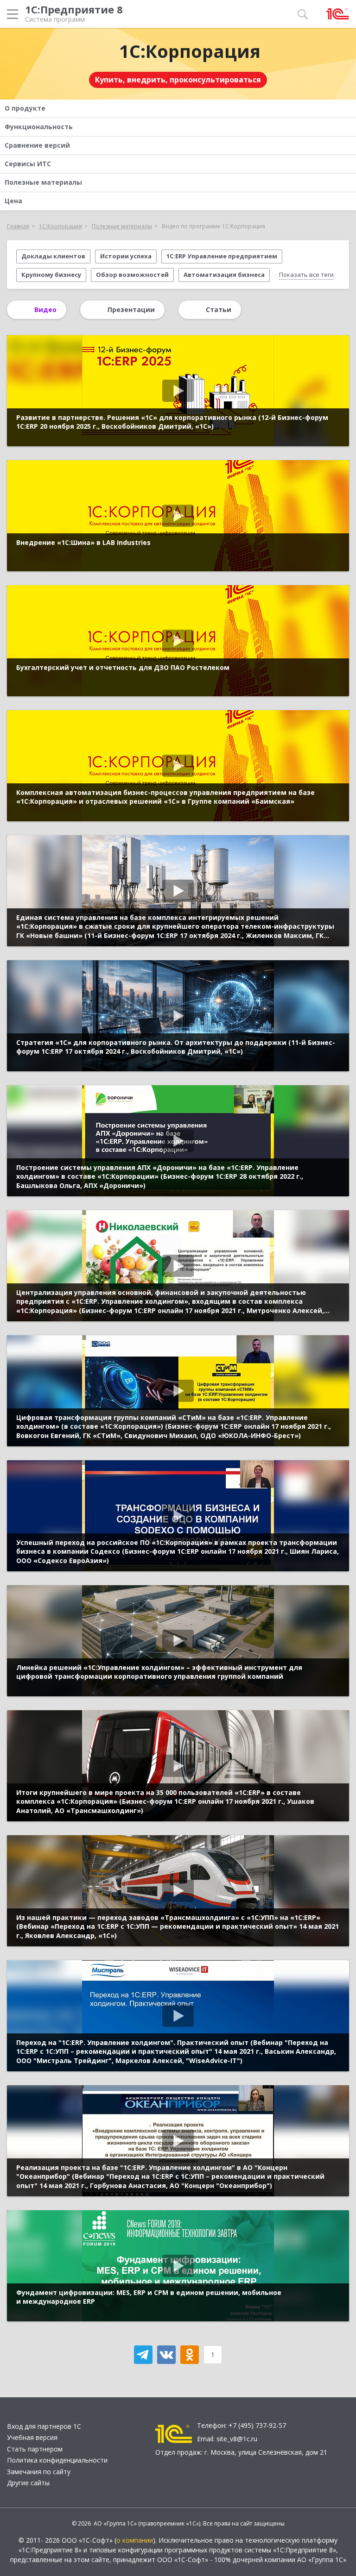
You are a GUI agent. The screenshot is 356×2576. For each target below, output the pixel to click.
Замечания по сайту (39, 2472)
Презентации (131, 309)
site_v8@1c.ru (237, 2439)
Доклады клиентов (53, 256)
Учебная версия (32, 2437)
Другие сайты (28, 2483)
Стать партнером (35, 2449)
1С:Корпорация (190, 51)
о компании (135, 2540)
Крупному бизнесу (51, 275)
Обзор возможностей (132, 275)
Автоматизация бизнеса (224, 275)
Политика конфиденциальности (57, 2460)
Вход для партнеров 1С (44, 2426)
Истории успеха (126, 256)
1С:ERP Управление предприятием (222, 256)
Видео (45, 309)
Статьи (219, 309)
